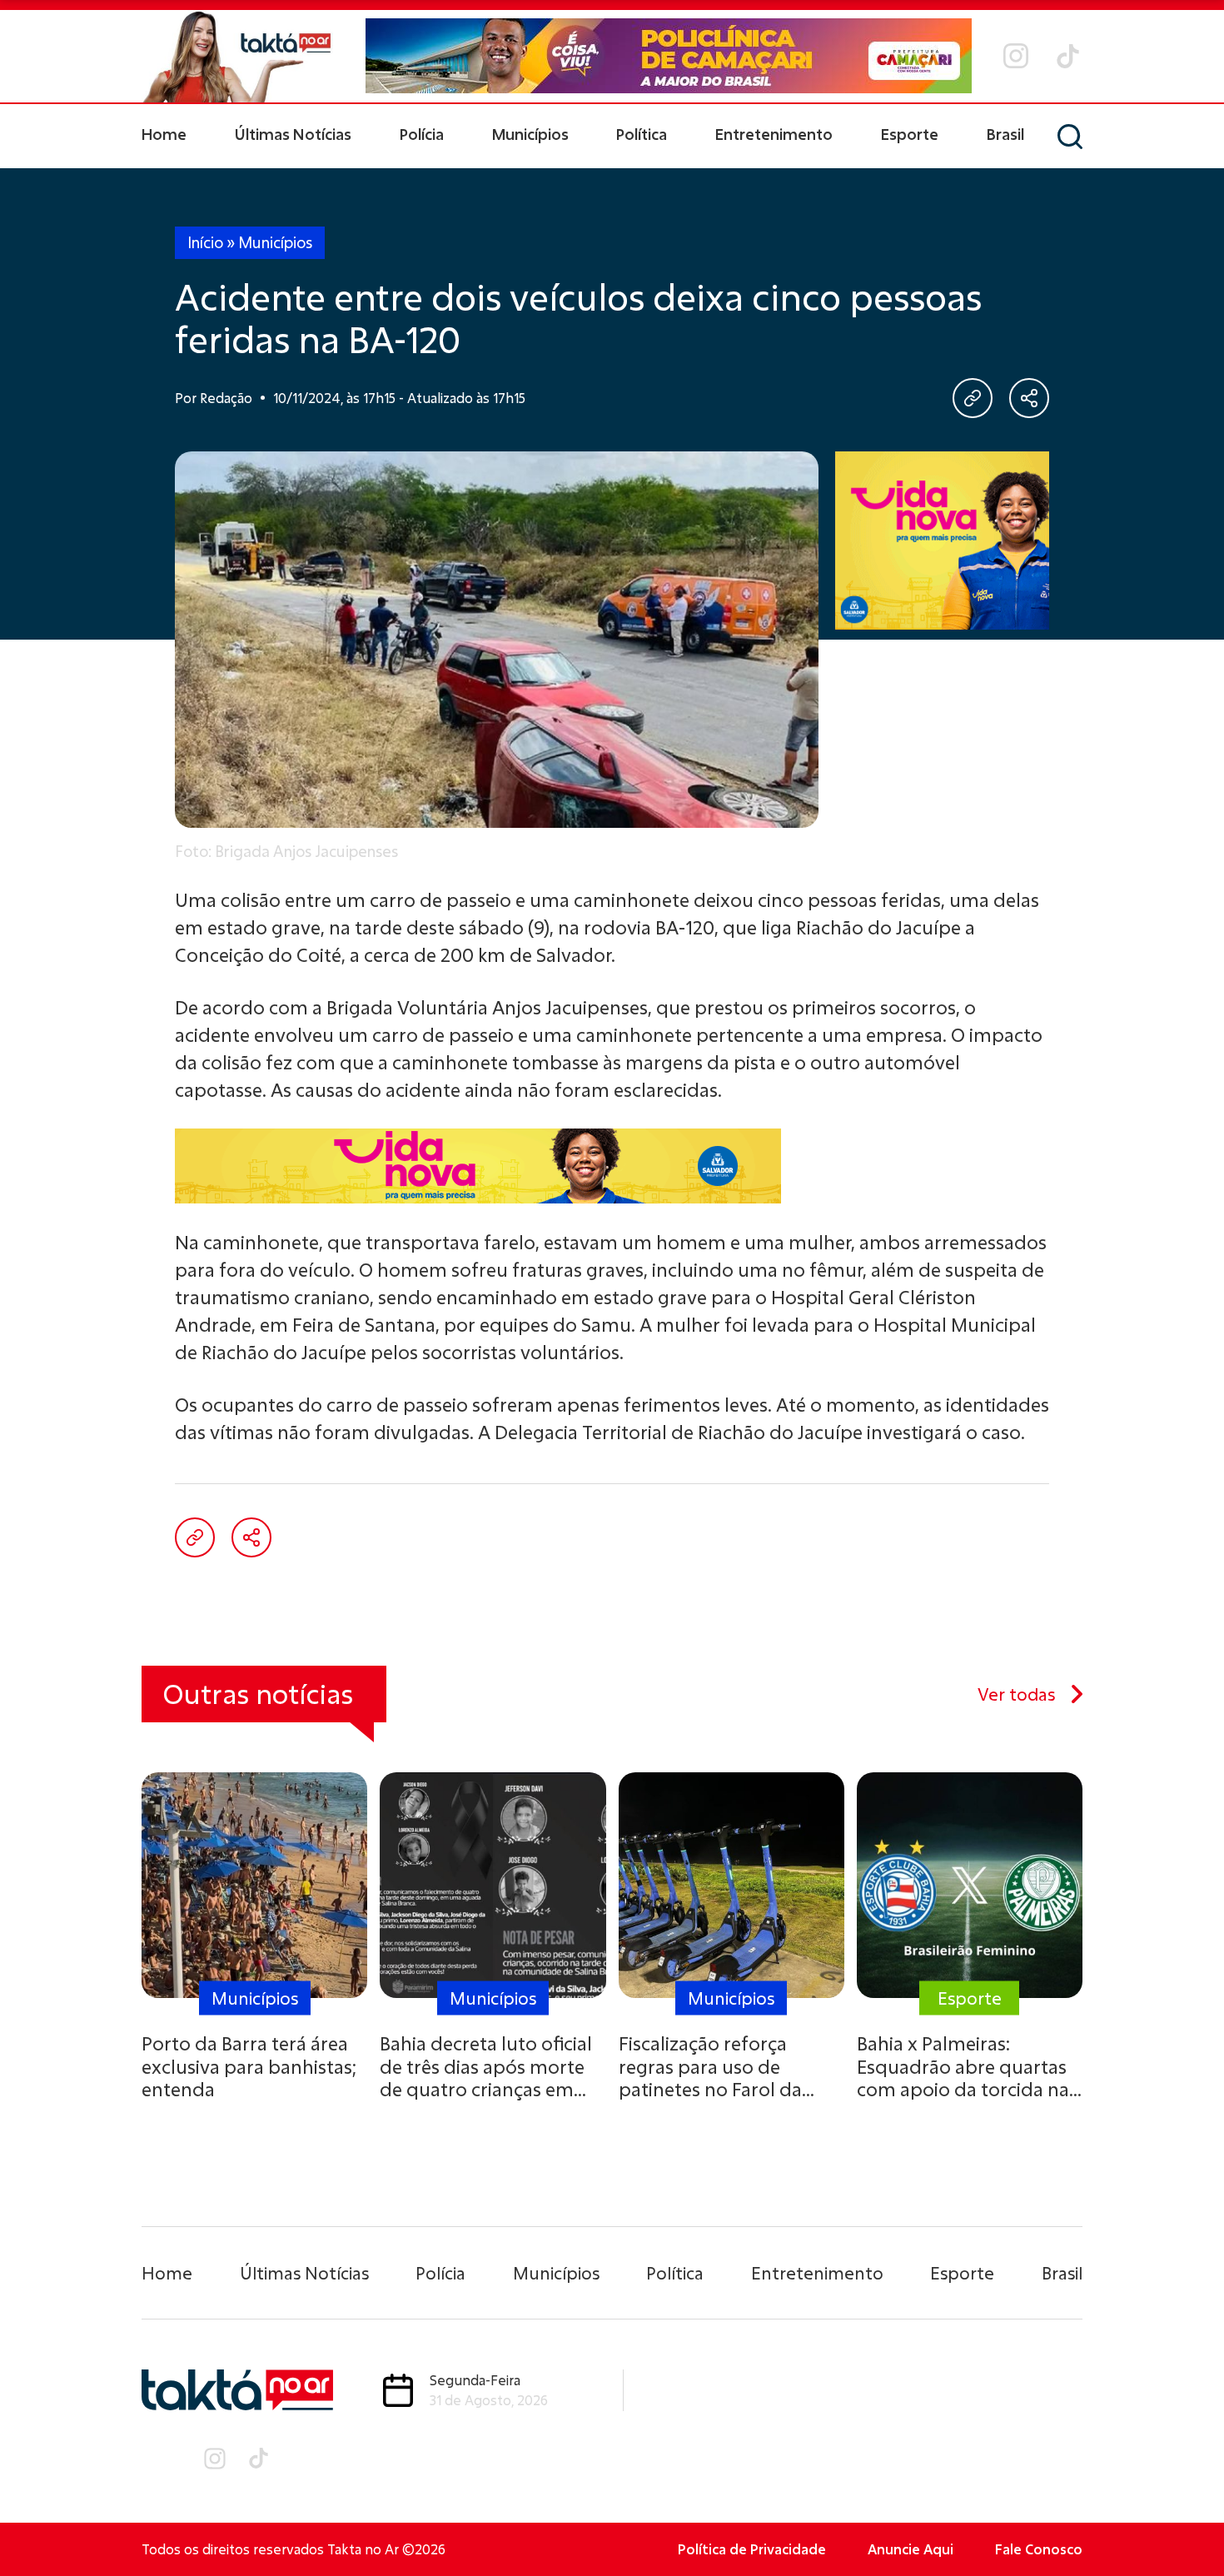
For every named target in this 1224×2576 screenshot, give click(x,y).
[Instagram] (1016, 56)
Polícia (422, 134)
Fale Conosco (1039, 2549)
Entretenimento (774, 134)
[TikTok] (1068, 56)
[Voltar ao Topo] (1182, 2518)
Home (164, 134)
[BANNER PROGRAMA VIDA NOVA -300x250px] (943, 541)
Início (205, 242)
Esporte (910, 134)
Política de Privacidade (752, 2549)
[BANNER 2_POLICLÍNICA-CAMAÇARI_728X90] (669, 56)
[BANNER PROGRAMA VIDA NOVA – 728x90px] (612, 1166)
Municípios (530, 134)
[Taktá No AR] (237, 56)
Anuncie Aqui (911, 2549)
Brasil (1005, 134)
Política (642, 134)
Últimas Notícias (293, 134)
